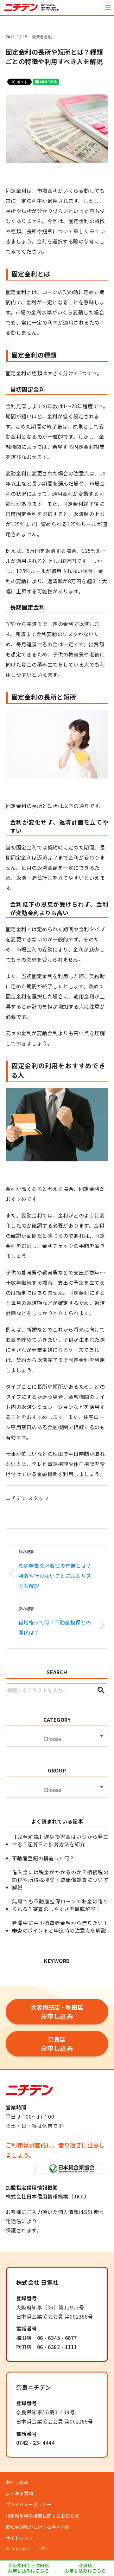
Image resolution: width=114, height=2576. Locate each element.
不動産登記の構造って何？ (43, 1858)
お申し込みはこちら (28, 2568)
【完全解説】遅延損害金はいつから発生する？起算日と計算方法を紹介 (60, 1840)
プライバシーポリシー (29, 2504)
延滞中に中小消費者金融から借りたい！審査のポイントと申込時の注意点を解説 (60, 1927)
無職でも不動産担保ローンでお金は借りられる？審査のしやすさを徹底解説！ (60, 1905)
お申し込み (57, 2012)
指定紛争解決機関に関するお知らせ (42, 2516)
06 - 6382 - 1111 (57, 2347)
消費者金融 (42, 37)
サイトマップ (19, 2538)
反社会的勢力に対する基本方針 (38, 2527)
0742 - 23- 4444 (35, 2443)
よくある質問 (19, 2493)
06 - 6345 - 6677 (57, 2338)
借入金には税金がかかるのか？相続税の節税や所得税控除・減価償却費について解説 (60, 1880)
